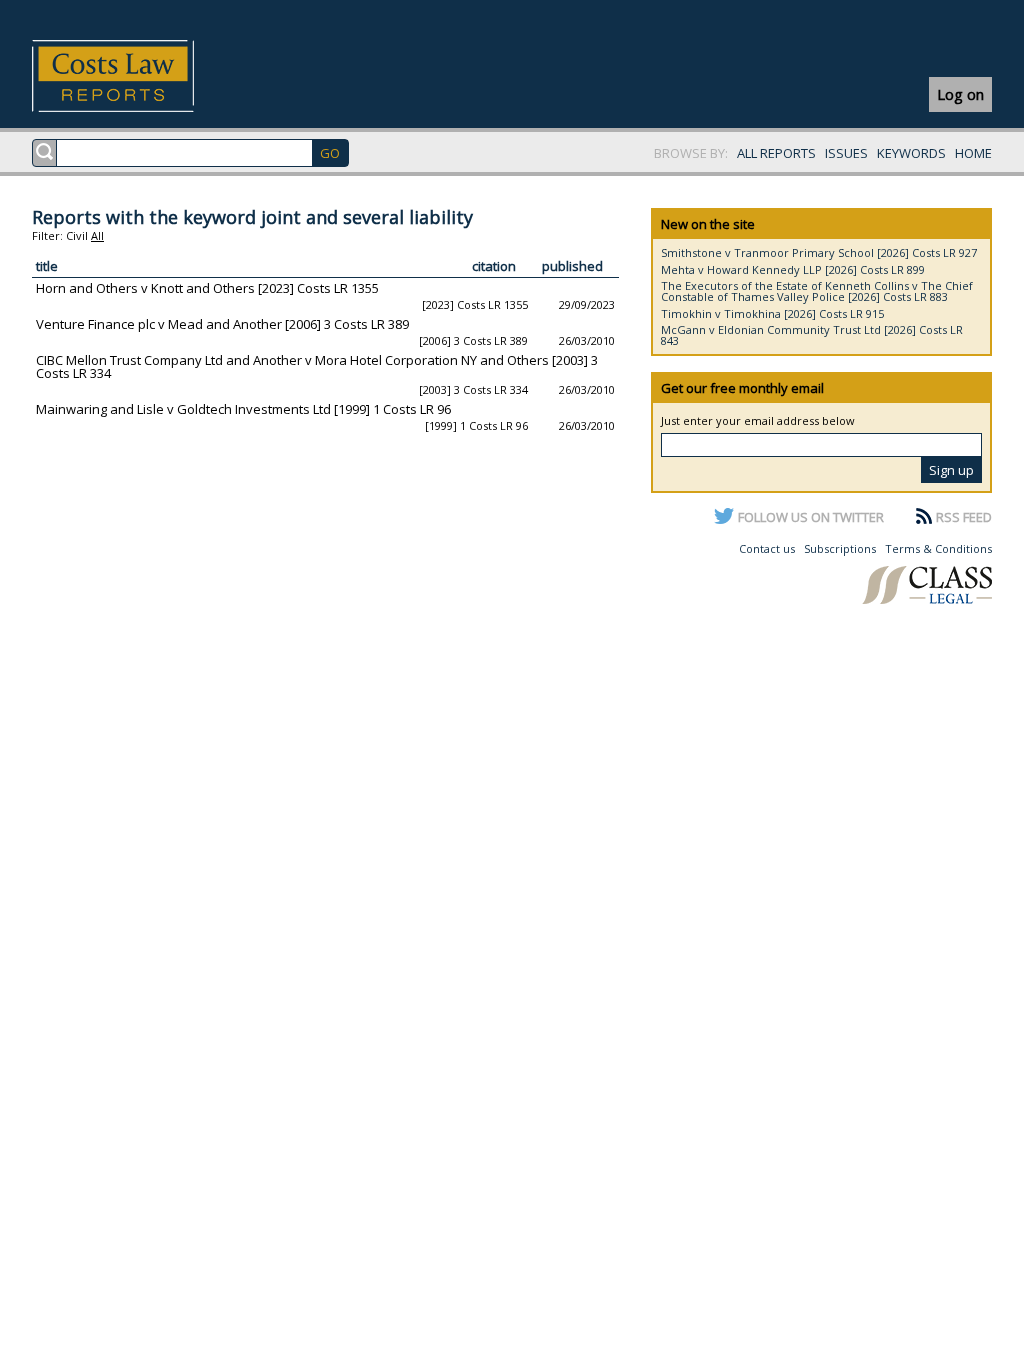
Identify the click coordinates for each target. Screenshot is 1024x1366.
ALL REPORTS (776, 153)
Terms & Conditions (938, 548)
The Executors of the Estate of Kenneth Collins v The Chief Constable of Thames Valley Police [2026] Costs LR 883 (817, 291)
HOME (973, 153)
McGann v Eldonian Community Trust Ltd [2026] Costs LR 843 (812, 335)
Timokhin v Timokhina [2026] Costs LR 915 (772, 313)
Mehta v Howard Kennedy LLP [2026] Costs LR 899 (793, 269)
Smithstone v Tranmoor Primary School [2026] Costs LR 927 (819, 252)
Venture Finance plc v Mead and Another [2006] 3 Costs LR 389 (222, 324)
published (572, 266)
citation (494, 266)
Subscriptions (840, 548)
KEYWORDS (911, 153)
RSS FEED (964, 517)
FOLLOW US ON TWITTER (811, 517)
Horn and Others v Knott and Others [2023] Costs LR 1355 (207, 288)
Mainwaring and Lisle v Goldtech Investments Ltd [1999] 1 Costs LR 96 (243, 409)
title (47, 266)
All (97, 235)
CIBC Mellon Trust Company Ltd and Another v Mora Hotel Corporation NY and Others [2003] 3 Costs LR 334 (317, 366)
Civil (77, 235)
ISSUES (846, 153)
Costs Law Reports (136, 76)
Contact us (767, 548)
